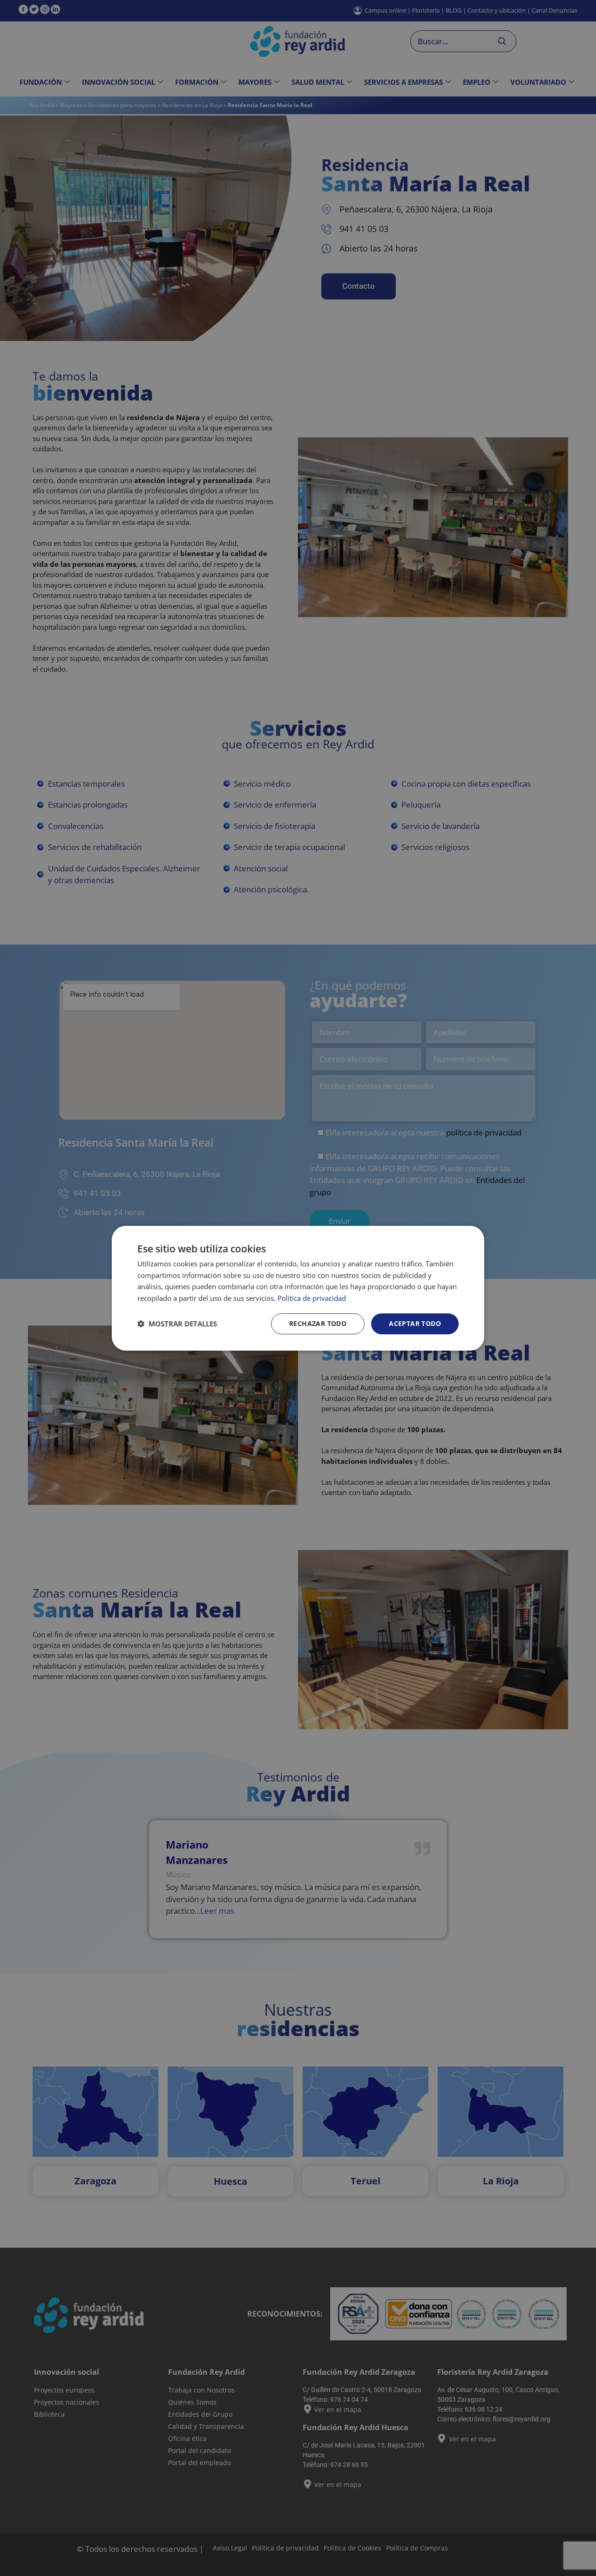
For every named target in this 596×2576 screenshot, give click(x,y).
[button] (177, 1324)
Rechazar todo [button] (318, 1323)
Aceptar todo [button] (415, 1323)
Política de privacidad (312, 1298)
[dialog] (298, 1288)
